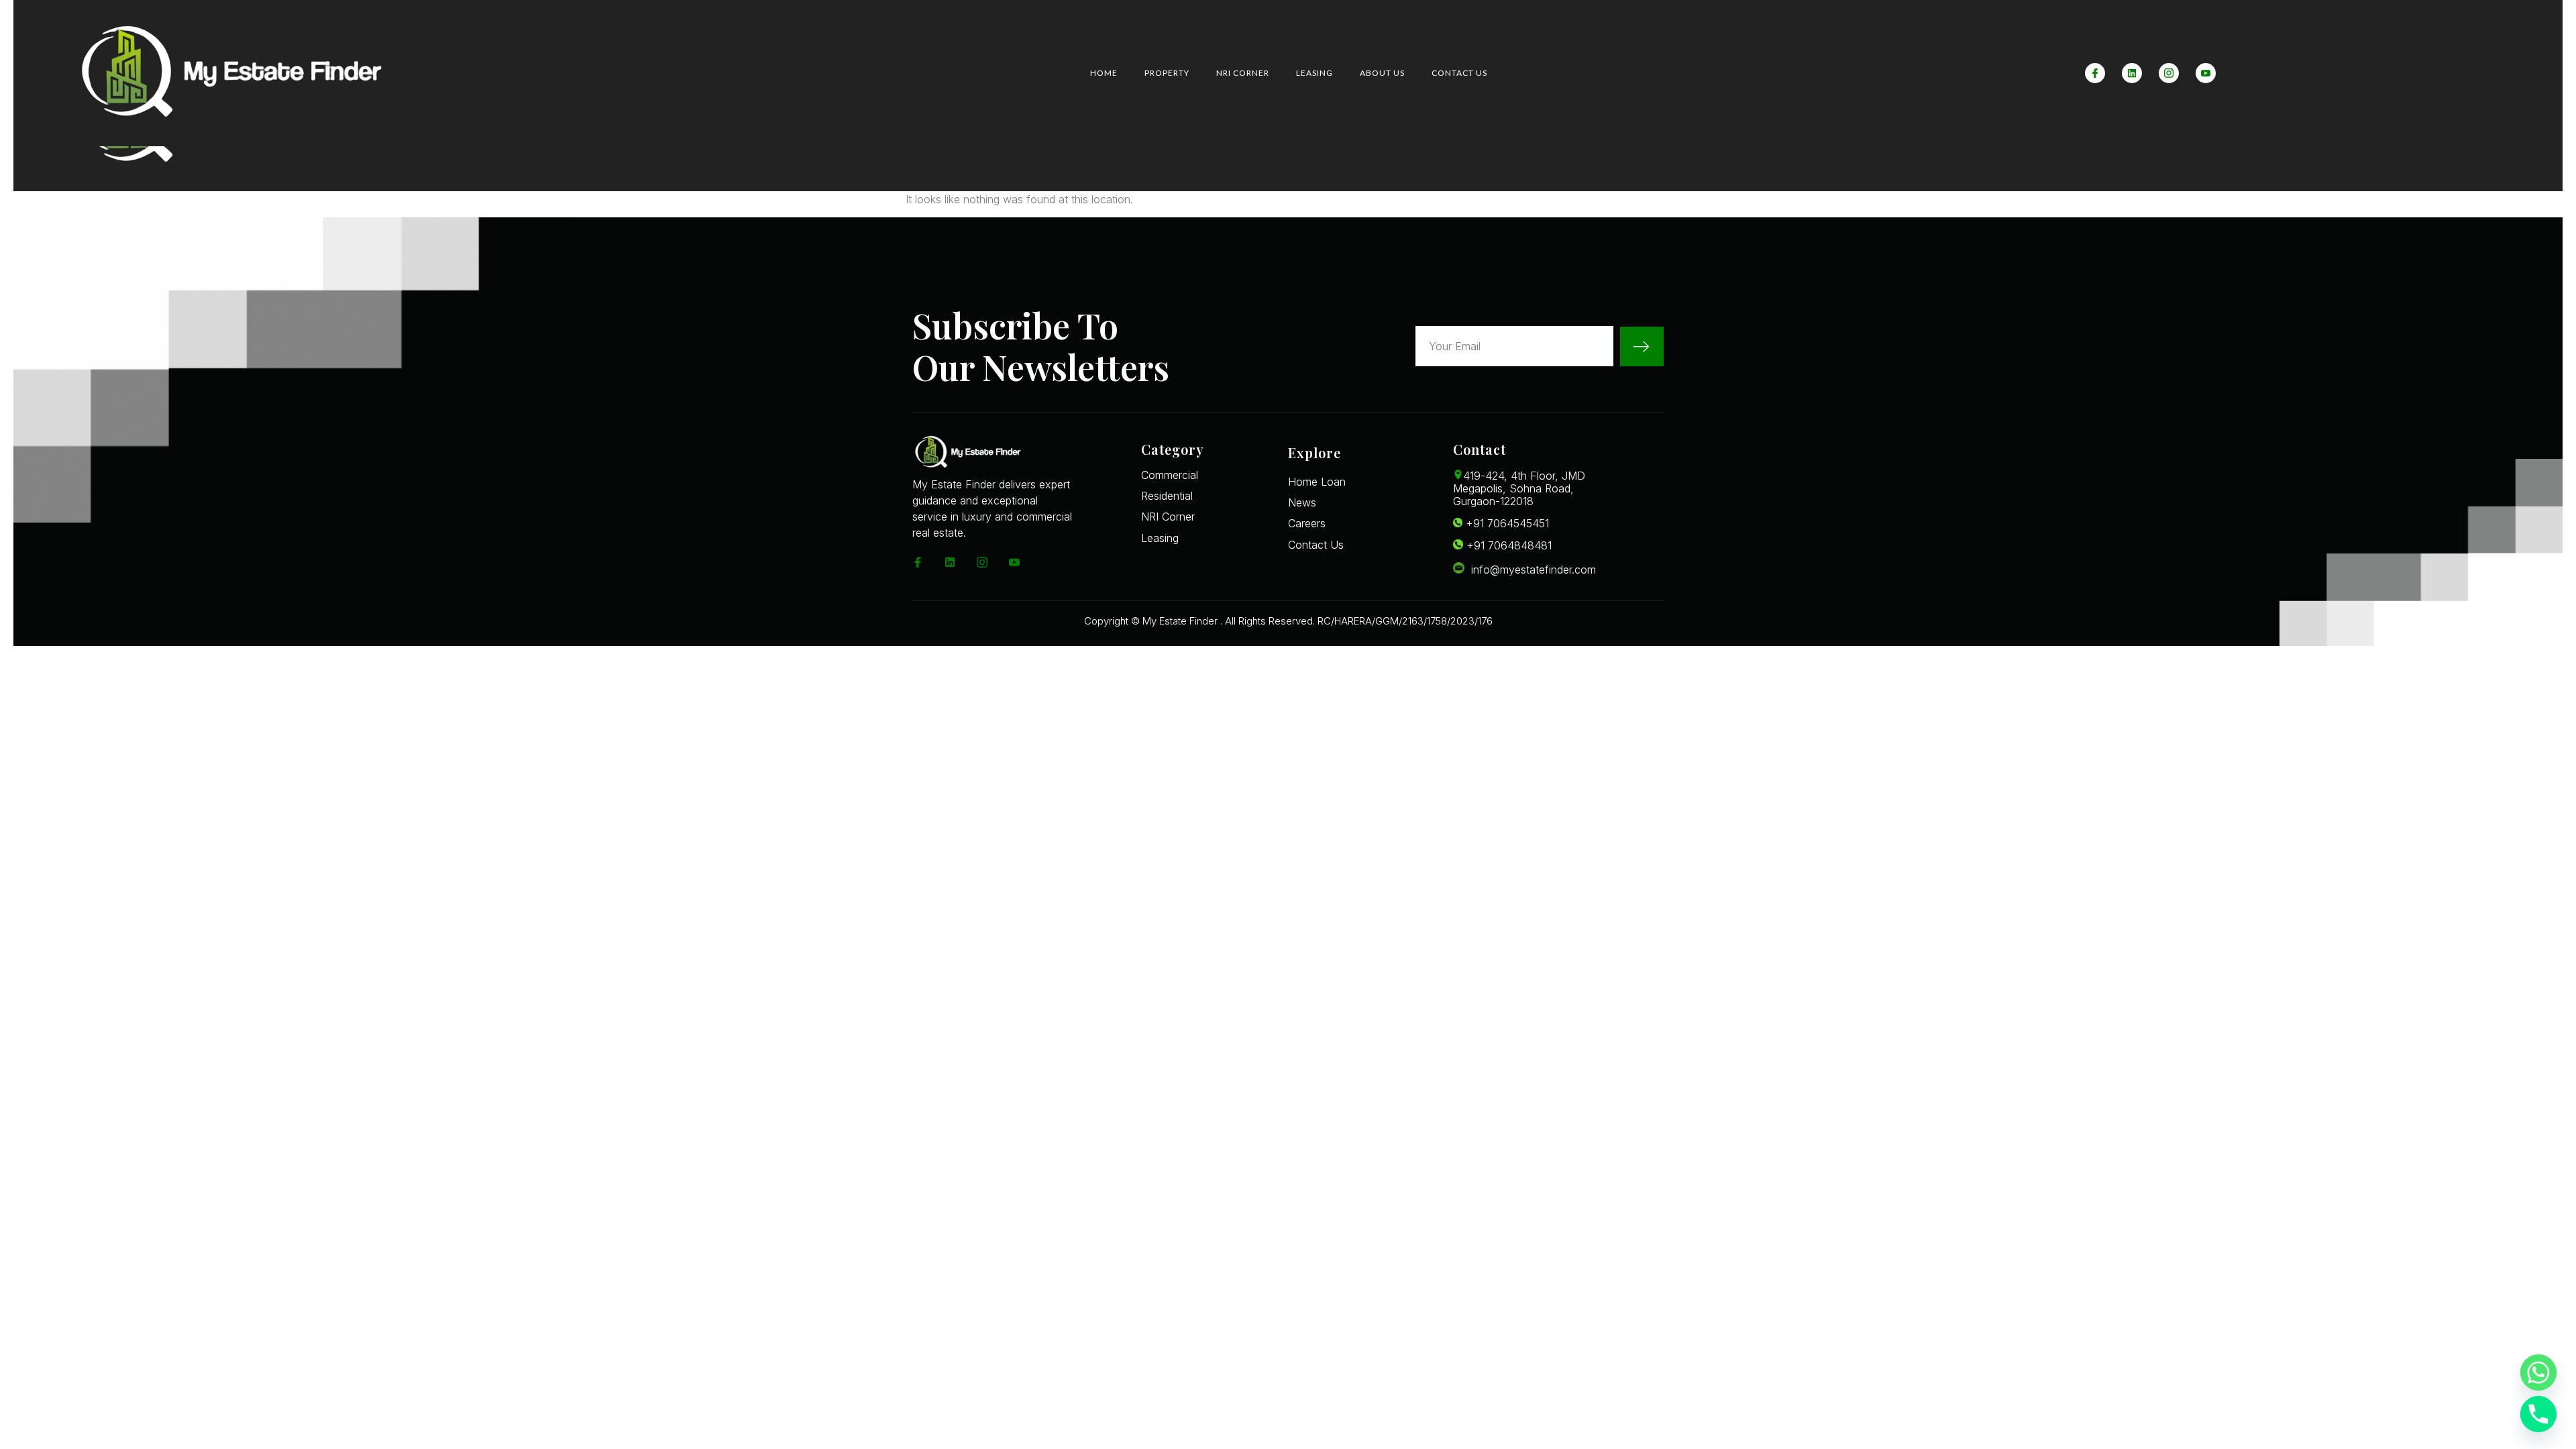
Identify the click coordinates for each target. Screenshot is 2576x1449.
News (1302, 502)
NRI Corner (1243, 73)
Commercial (1170, 475)
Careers (1307, 523)
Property (1167, 73)
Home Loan (1317, 482)
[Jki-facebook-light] (2095, 73)
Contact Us (1459, 73)
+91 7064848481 (1507, 545)
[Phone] (2538, 1414)
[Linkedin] (2132, 73)
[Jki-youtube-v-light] (2206, 73)
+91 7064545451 (1506, 523)
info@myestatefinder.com (1530, 570)
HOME (1104, 73)
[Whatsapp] (2538, 1373)
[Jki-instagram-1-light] (2169, 73)
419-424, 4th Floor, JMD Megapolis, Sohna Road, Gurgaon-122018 (1519, 488)
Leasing (1314, 73)
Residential (1167, 496)
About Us (1382, 73)
